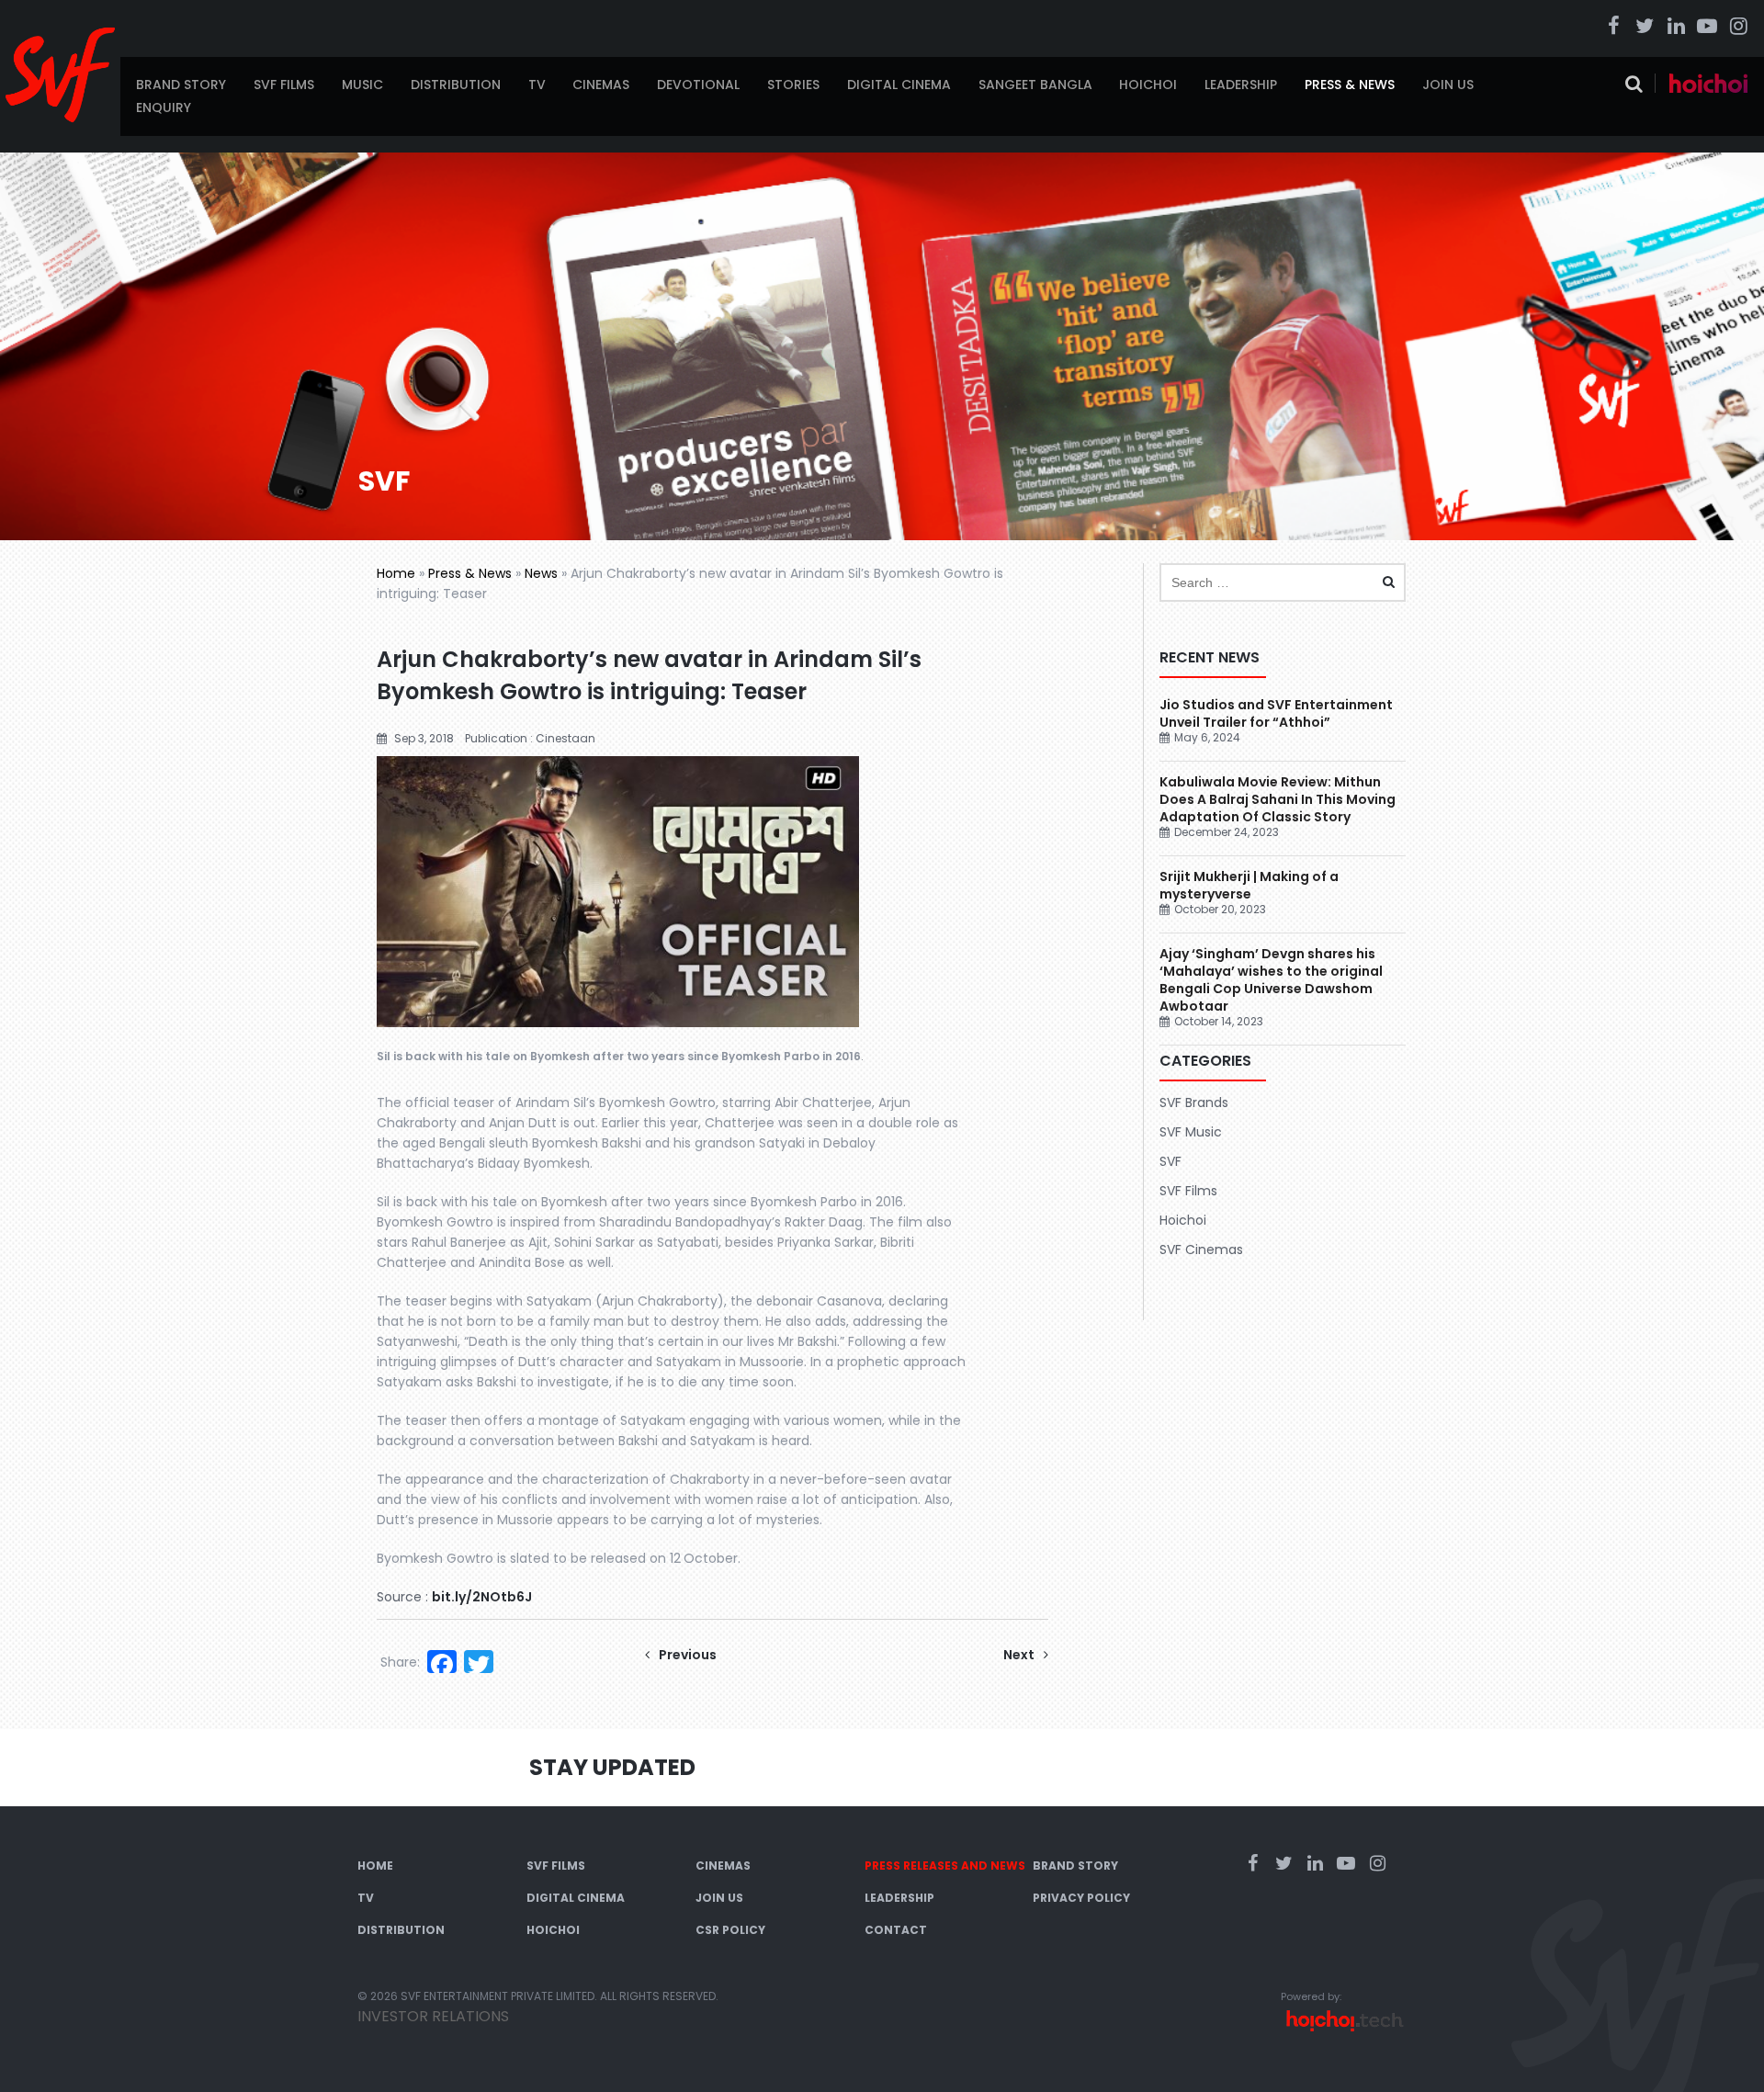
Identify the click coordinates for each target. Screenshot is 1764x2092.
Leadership (1241, 85)
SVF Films (284, 85)
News (541, 573)
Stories (793, 85)
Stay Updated (612, 1767)
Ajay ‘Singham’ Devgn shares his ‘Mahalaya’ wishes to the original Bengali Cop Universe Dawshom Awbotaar (1271, 980)
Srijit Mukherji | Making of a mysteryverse (1249, 885)
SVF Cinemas (1201, 1250)
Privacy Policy (1081, 1898)
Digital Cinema (899, 85)
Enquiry (164, 107)
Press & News (1350, 85)
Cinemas (601, 85)
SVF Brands (1194, 1103)
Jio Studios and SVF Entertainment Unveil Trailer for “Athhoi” (1276, 713)
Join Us (1448, 85)
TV (537, 85)
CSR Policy (730, 1930)
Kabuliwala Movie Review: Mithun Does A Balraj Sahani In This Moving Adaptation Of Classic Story (1278, 799)
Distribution (456, 85)
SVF (1170, 1161)
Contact (896, 1930)
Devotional (698, 85)
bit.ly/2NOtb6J (482, 1597)
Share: (400, 1662)
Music (362, 85)
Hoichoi (1148, 85)
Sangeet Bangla (1035, 85)
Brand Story (181, 85)
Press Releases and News (945, 1866)
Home (396, 573)
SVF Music (1191, 1132)
